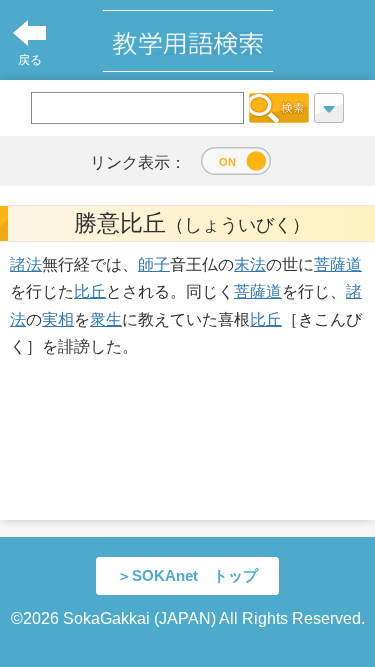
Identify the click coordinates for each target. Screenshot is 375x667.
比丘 (90, 291)
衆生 (106, 319)
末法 (250, 264)
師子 (154, 264)
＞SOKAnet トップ (187, 575)
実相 (58, 319)
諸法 (26, 264)
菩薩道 (338, 264)
